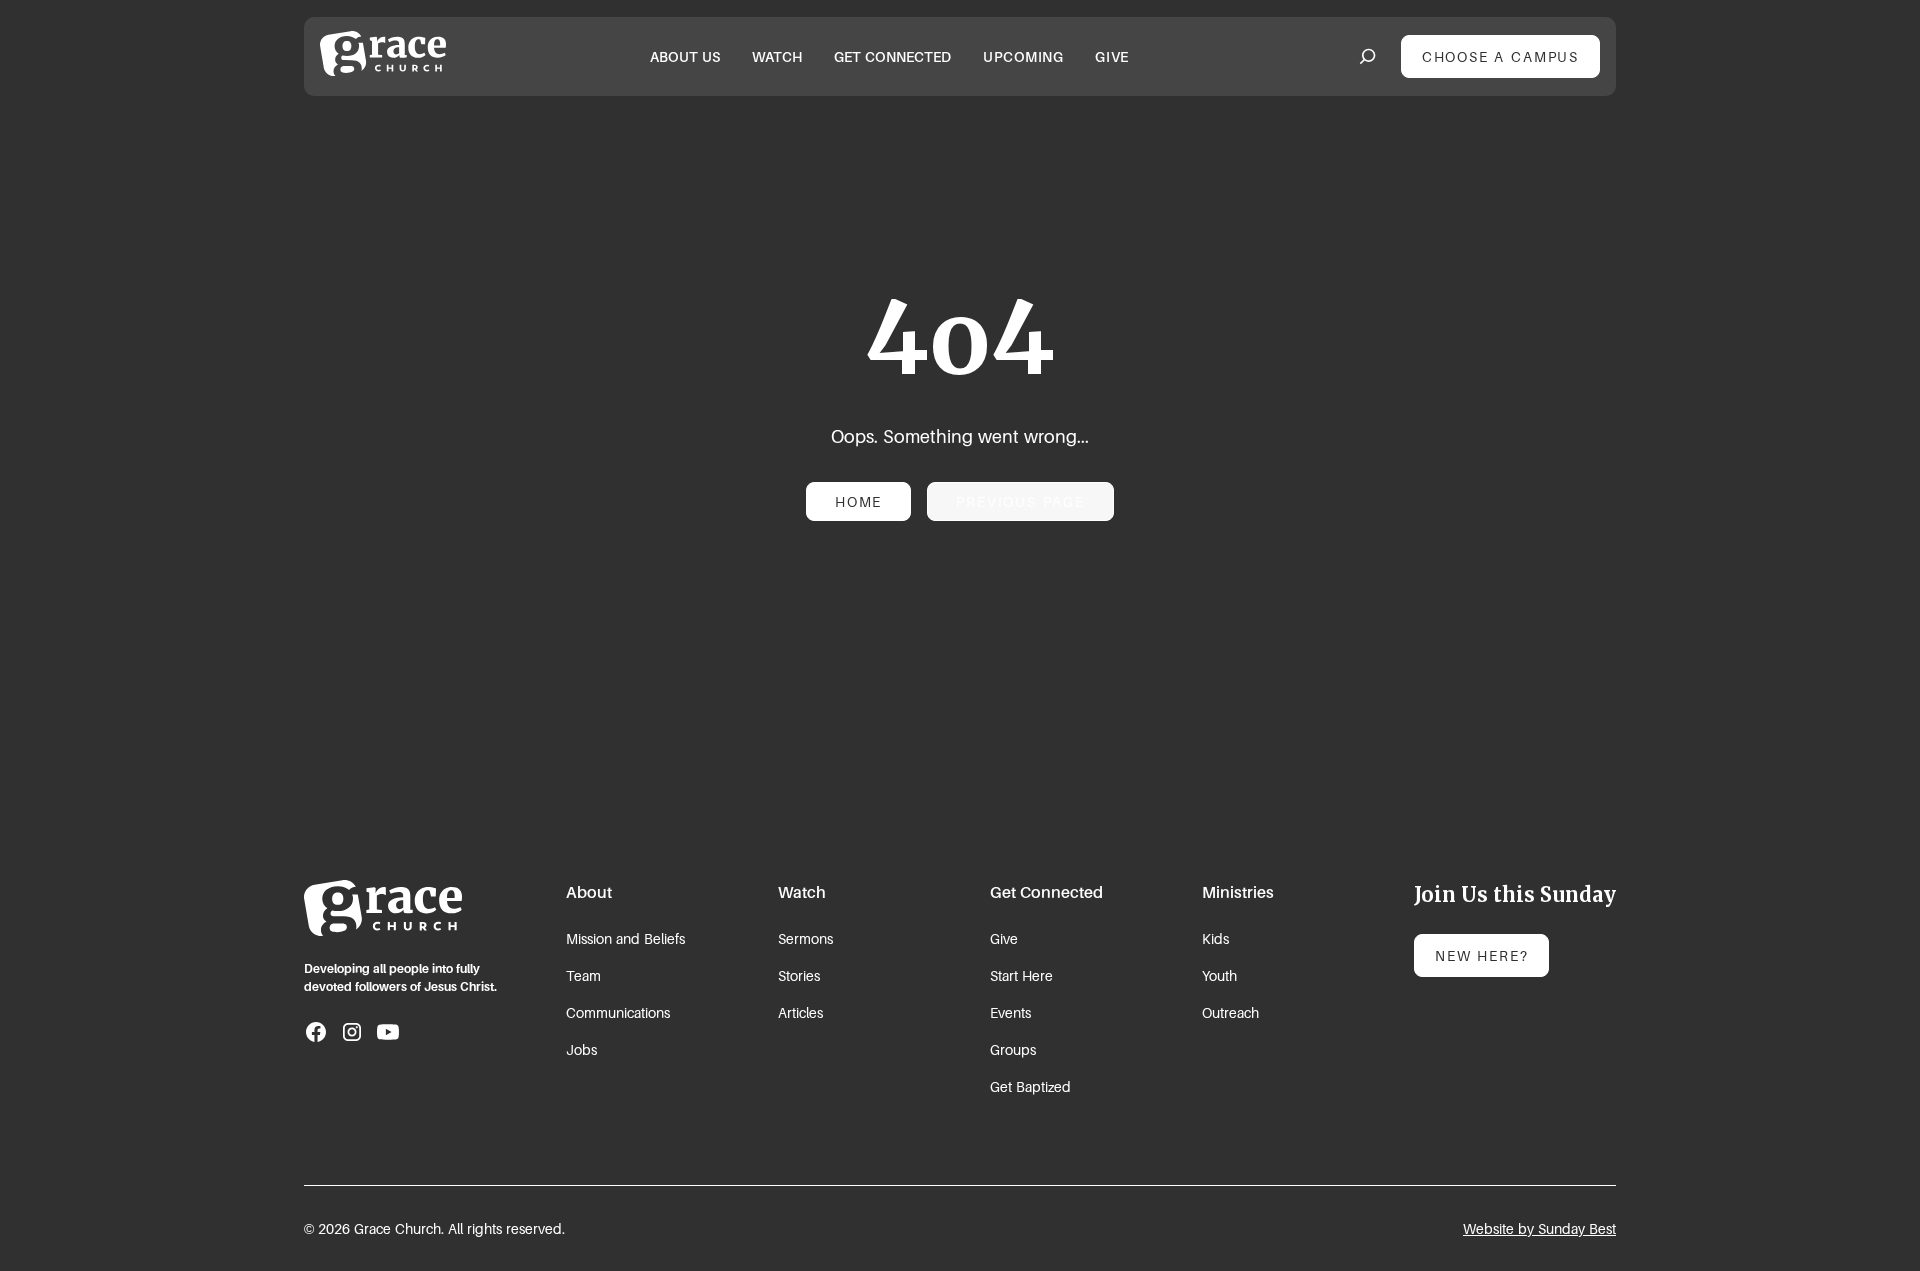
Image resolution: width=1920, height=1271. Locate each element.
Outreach (1230, 1012)
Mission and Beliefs (625, 938)
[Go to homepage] (383, 908)
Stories (799, 975)
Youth (1219, 975)
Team (583, 975)
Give (1004, 938)
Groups (1013, 1049)
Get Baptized (1030, 1086)
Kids (1215, 938)
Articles (800, 1012)
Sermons (805, 938)
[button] (685, 56)
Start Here (1021, 975)
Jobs (581, 1049)
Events (1010, 1012)
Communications (618, 1012)
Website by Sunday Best (1539, 1228)
